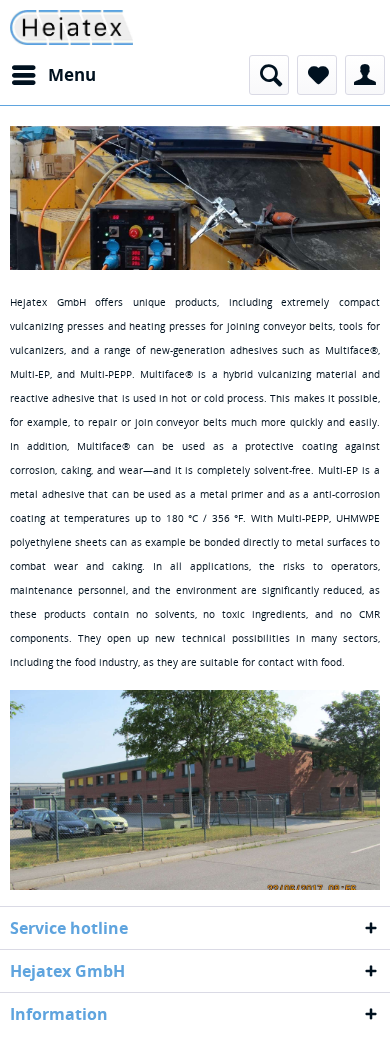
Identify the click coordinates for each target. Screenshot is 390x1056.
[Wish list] (317, 75)
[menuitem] (53, 75)
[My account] (365, 75)
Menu (72, 74)
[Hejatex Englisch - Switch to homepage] (71, 27)
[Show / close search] (269, 75)
